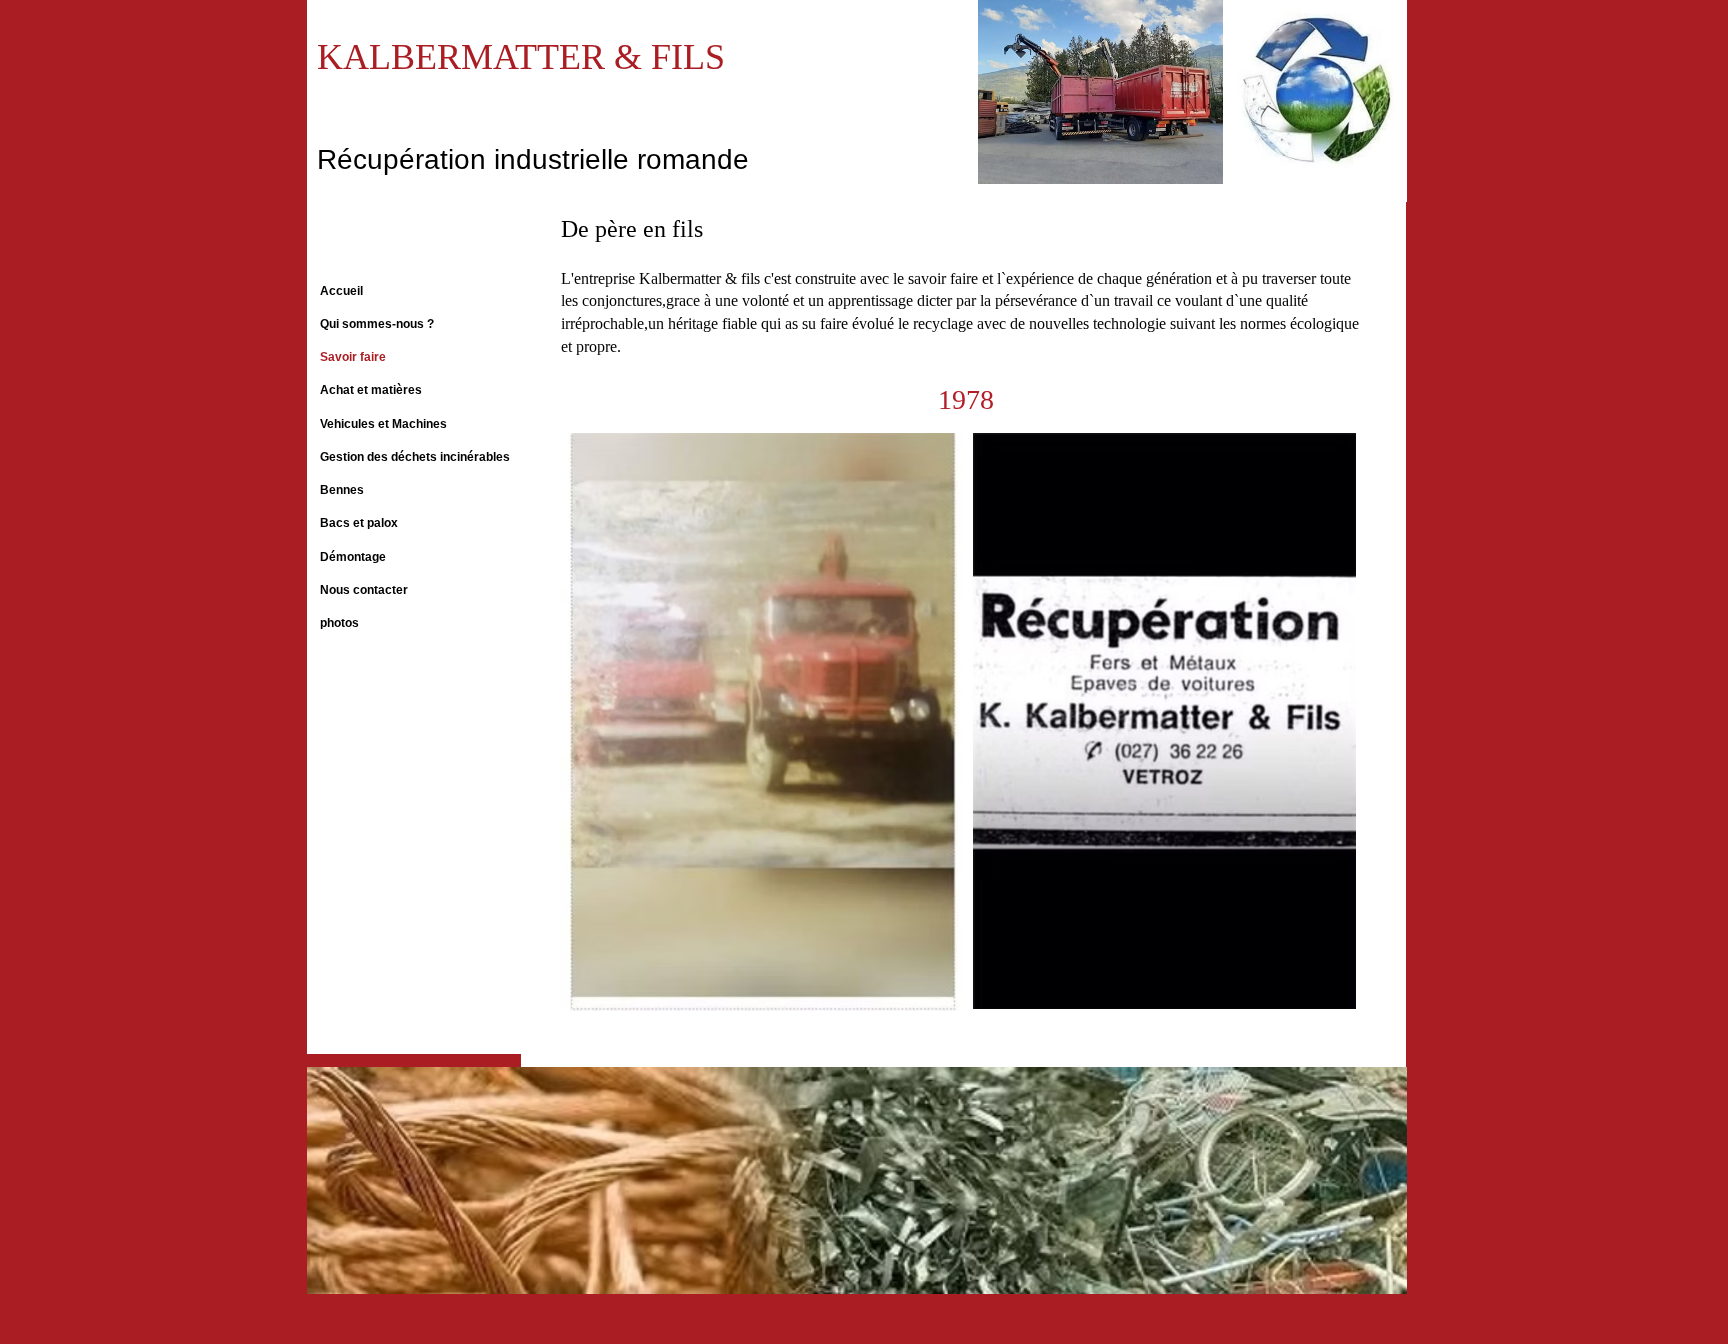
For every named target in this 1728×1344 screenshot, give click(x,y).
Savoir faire (353, 357)
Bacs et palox (359, 523)
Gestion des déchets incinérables (415, 457)
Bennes (342, 490)
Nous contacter (364, 590)
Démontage (353, 557)
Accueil (341, 291)
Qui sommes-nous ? (377, 324)
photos (339, 623)
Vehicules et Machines (383, 424)
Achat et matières (371, 390)
